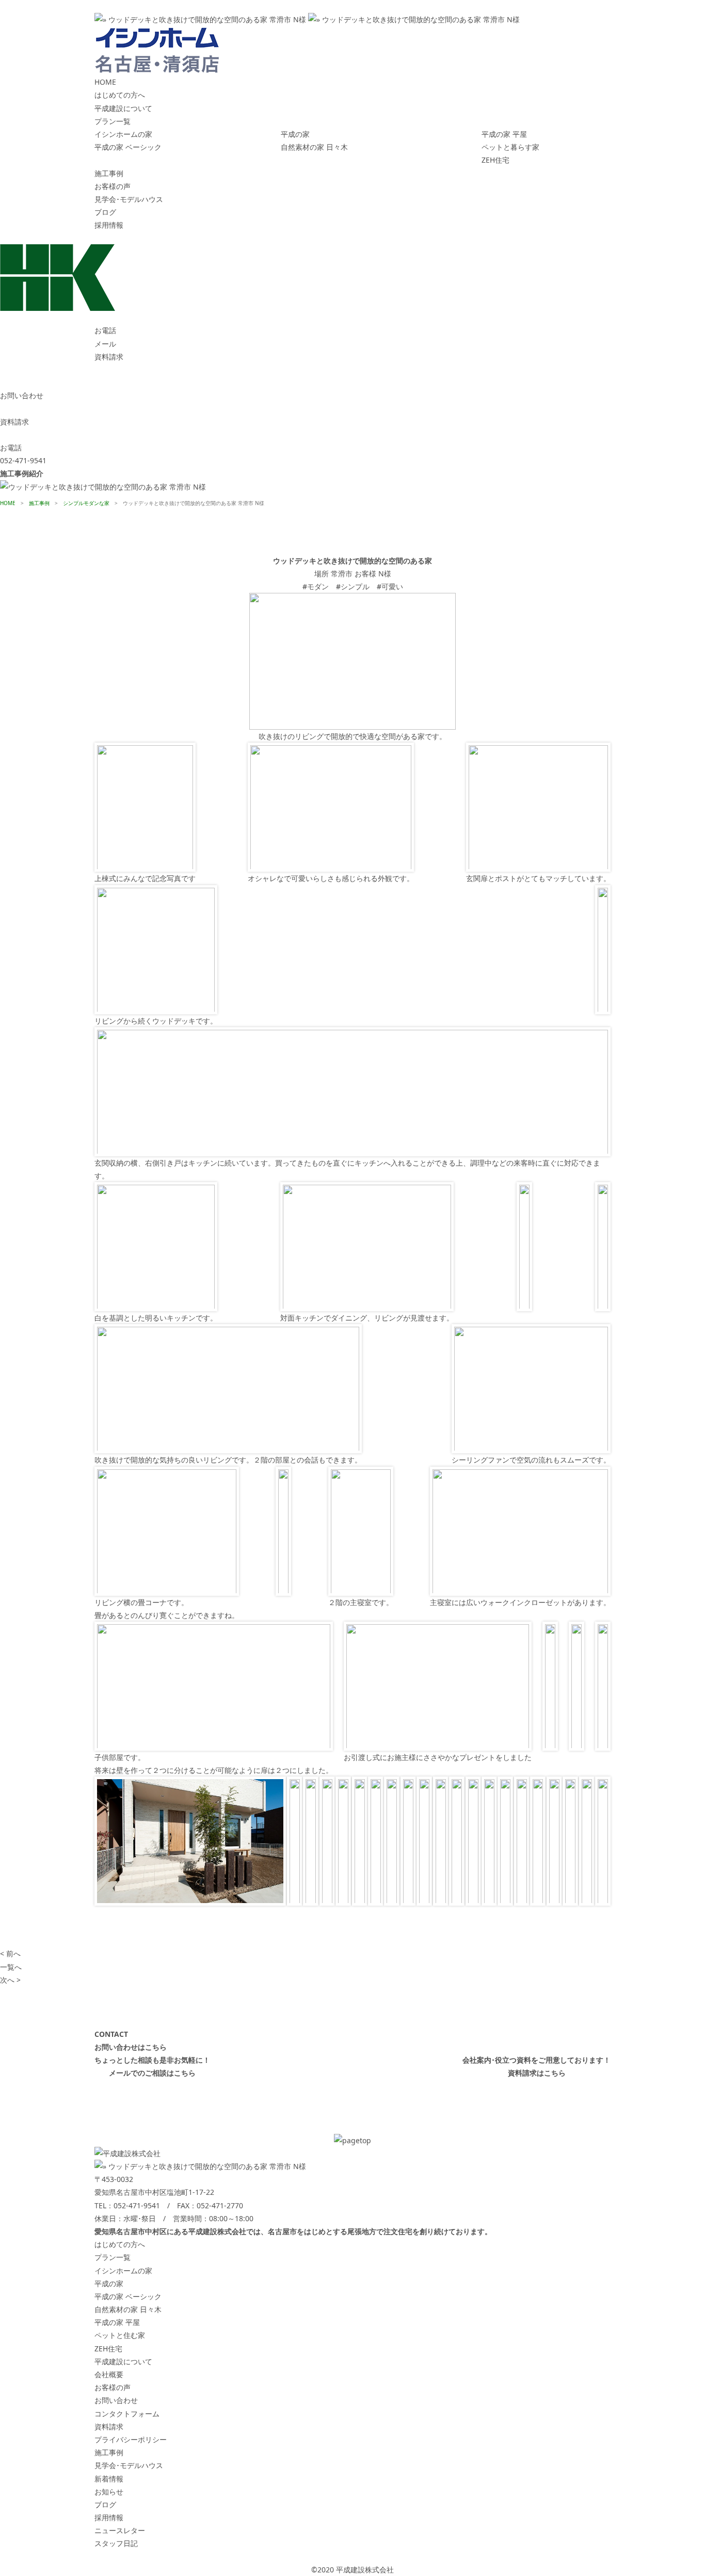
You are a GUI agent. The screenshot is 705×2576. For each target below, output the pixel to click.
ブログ (105, 212)
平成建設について (123, 108)
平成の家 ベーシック (128, 147)
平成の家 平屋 (504, 134)
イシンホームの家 (123, 134)
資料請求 (109, 2426)
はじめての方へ (120, 95)
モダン (318, 586)
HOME (105, 82)
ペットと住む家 (120, 2335)
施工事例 (109, 173)
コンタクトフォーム (127, 2414)
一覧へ (11, 1967)
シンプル (355, 586)
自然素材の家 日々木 (314, 147)
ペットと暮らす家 (510, 147)
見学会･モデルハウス (129, 199)
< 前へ (10, 1953)
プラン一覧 (113, 121)
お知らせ (109, 2492)
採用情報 (109, 225)
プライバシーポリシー (131, 2439)
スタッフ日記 (116, 2543)
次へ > (10, 1980)
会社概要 (109, 2374)
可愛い (392, 586)
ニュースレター (120, 2530)
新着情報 (109, 2479)
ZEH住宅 (495, 160)
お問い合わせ (116, 2400)
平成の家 (295, 134)
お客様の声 (113, 186)
